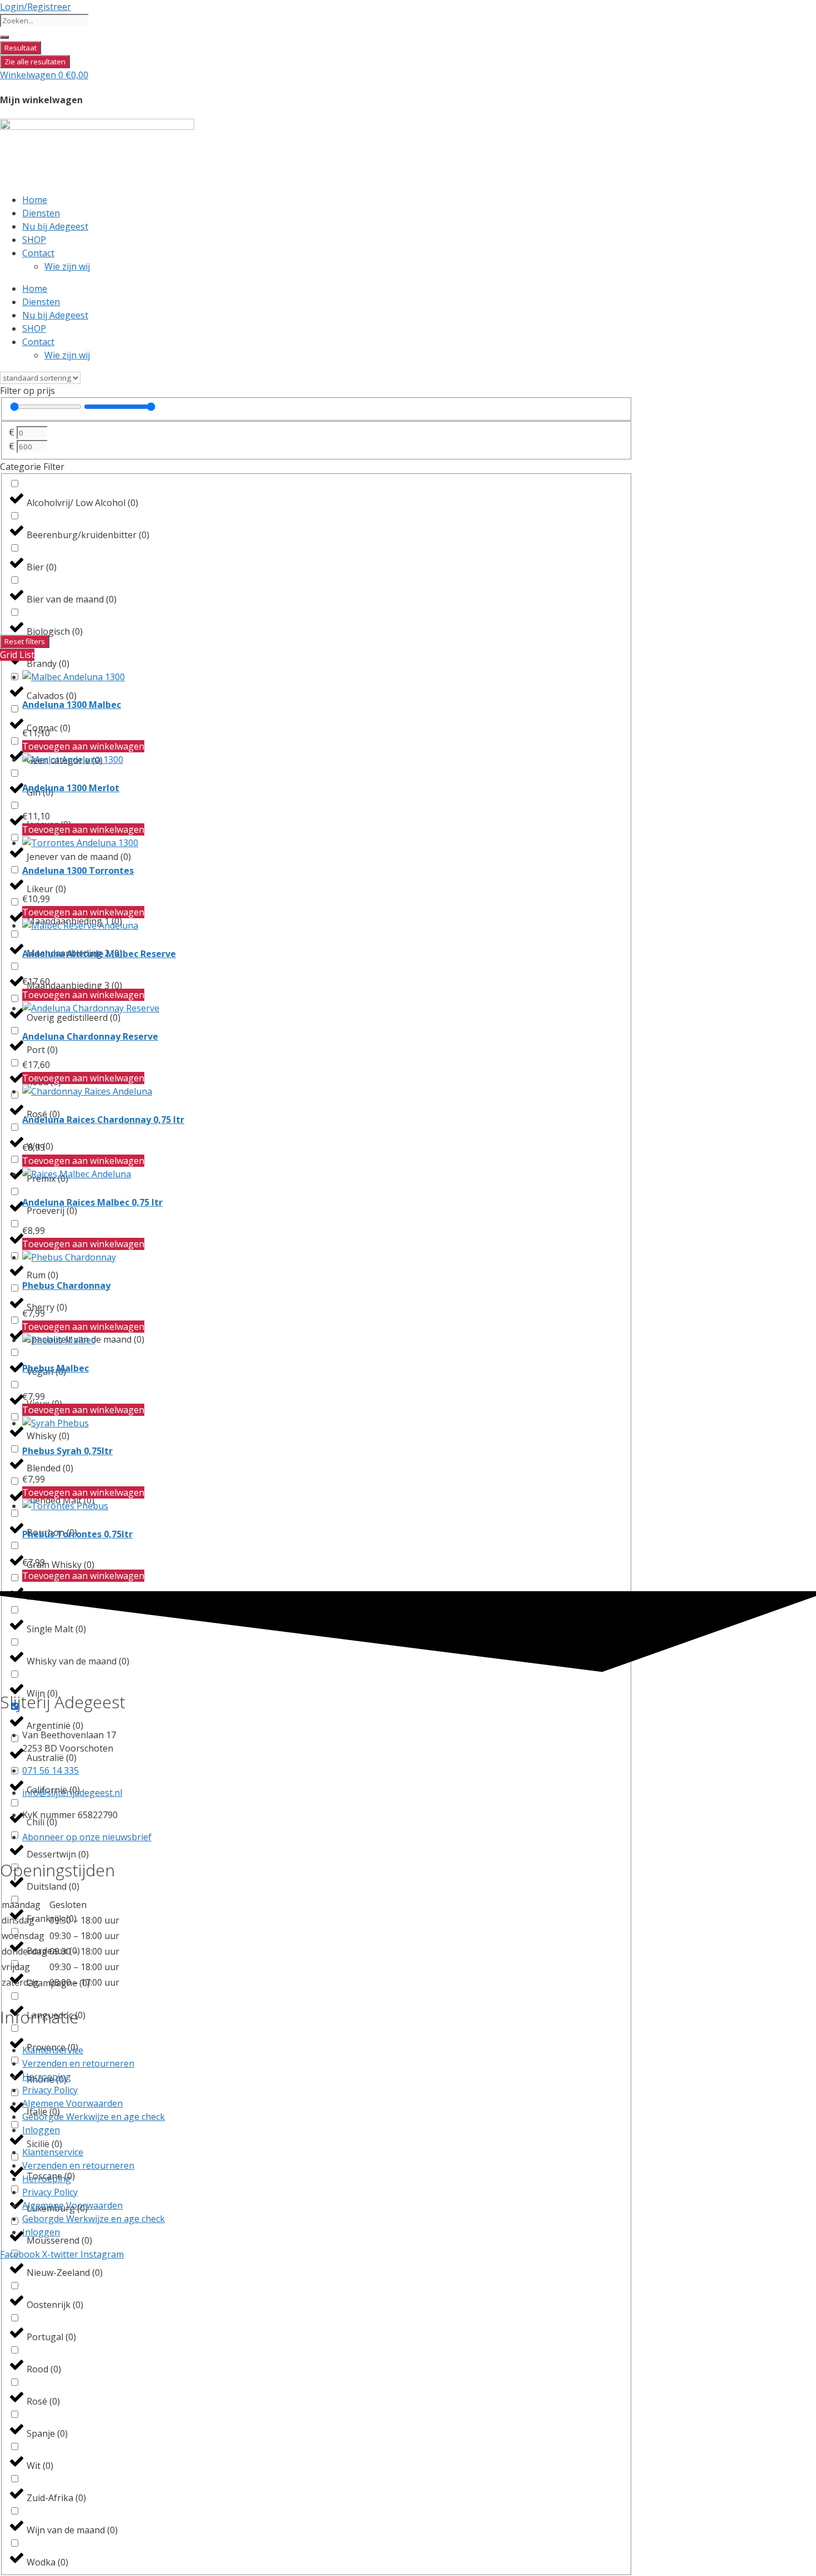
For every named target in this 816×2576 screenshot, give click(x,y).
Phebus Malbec (56, 1368)
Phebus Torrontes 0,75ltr (77, 1534)
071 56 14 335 (51, 1770)
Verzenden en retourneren (78, 2063)
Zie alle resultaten (35, 62)
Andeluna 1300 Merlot (71, 788)
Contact (38, 253)
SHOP (34, 240)
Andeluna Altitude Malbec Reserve (99, 954)
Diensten (41, 213)
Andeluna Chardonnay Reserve (90, 1036)
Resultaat (21, 48)
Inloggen (41, 2130)
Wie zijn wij (67, 266)
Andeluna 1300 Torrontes (78, 871)
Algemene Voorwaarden (72, 2103)
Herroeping (47, 2077)
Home (35, 200)
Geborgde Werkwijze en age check (94, 2117)
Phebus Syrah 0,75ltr (67, 1451)
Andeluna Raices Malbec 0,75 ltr (92, 1202)
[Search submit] (4, 37)
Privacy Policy (50, 2090)
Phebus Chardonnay (66, 1286)
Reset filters (25, 641)
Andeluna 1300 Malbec (72, 705)
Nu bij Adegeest (55, 226)
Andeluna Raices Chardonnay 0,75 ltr (103, 1120)
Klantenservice (53, 2050)
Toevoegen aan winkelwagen (83, 746)
